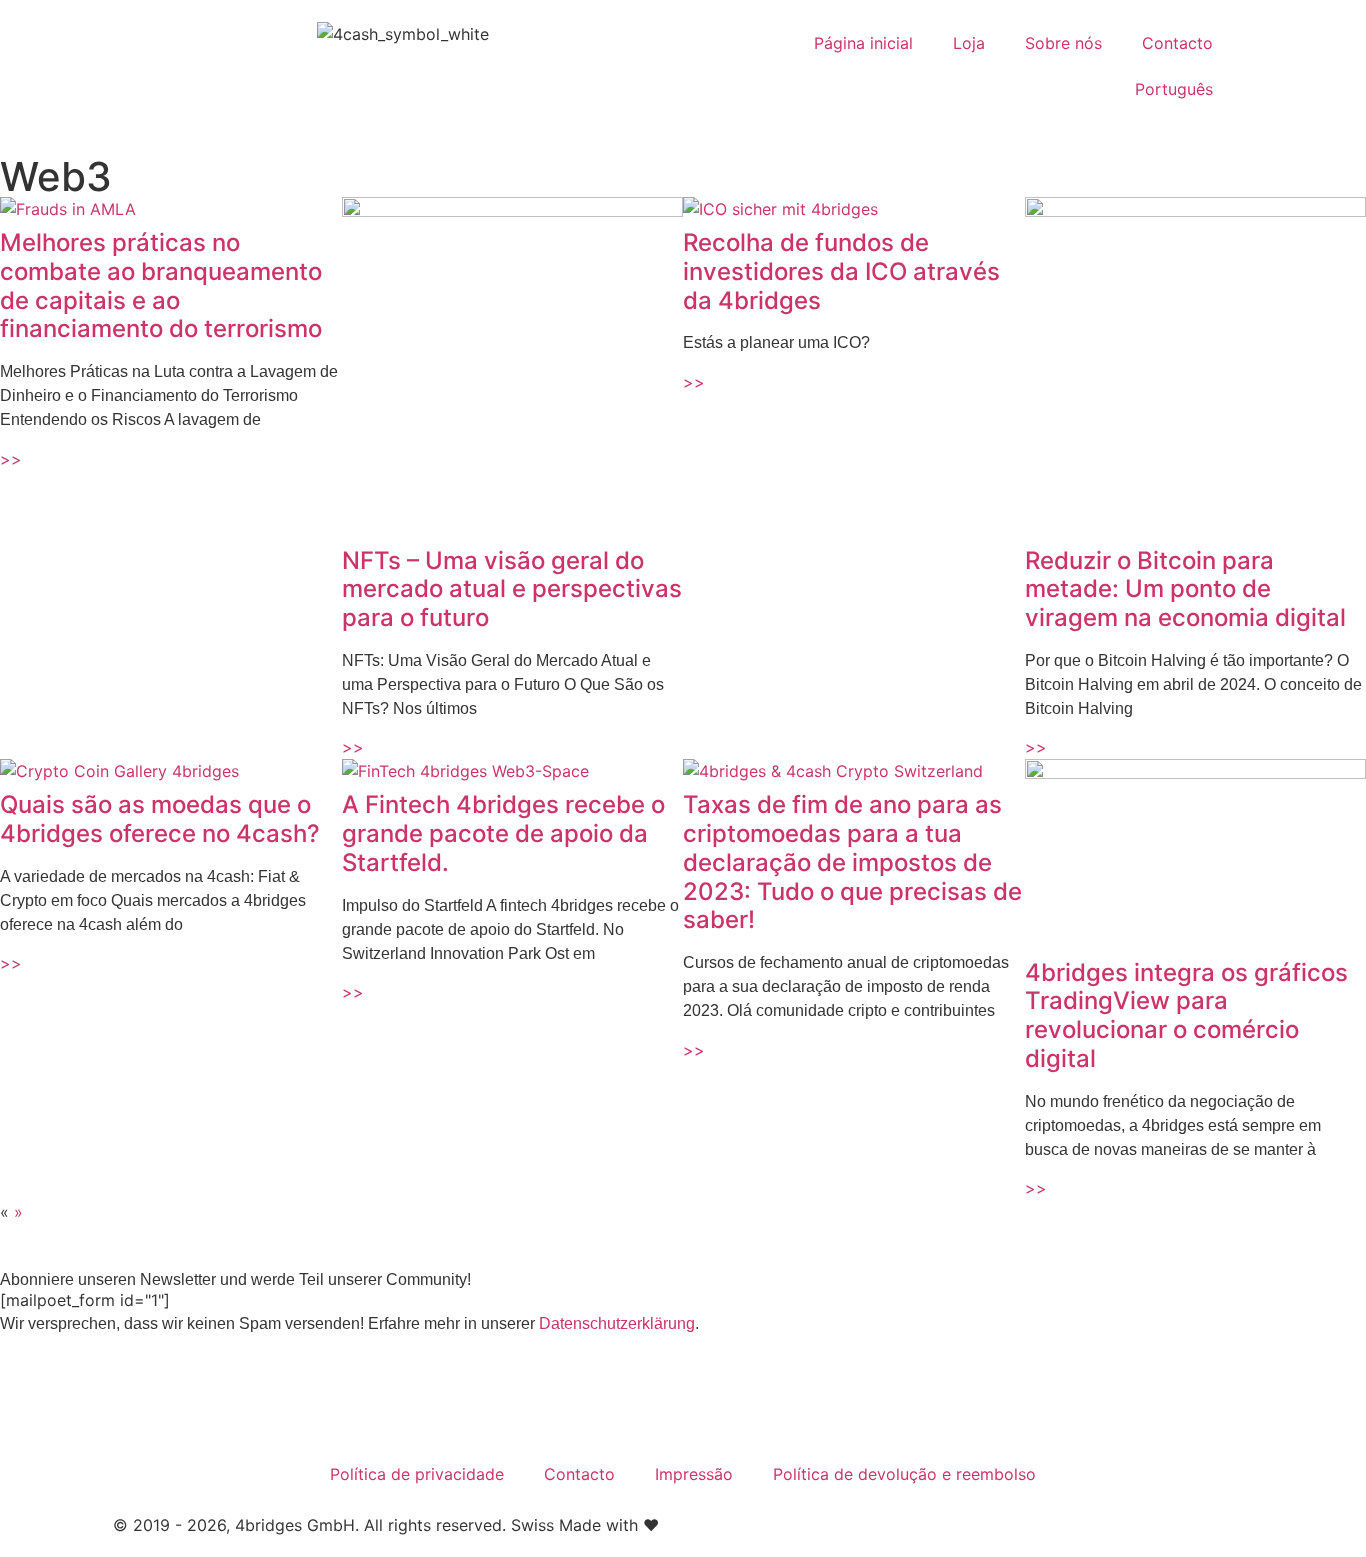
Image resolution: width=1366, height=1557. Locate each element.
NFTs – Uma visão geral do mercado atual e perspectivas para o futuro (512, 589)
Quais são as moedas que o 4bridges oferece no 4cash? (160, 819)
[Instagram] (193, 1400)
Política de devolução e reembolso (904, 1474)
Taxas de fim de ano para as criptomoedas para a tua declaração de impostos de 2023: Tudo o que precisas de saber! (852, 862)
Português (1174, 89)
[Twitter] (138, 1400)
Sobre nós (1063, 43)
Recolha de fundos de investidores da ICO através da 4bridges (841, 271)
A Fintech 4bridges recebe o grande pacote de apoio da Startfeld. (503, 833)
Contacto (1177, 43)
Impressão (694, 1474)
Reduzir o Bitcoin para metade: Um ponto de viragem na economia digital (1185, 589)
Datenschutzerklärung (617, 1323)
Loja (969, 43)
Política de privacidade (417, 1474)
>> (11, 459)
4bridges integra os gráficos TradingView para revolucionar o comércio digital (1186, 1015)
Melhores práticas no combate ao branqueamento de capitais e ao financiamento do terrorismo (161, 285)
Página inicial (863, 43)
